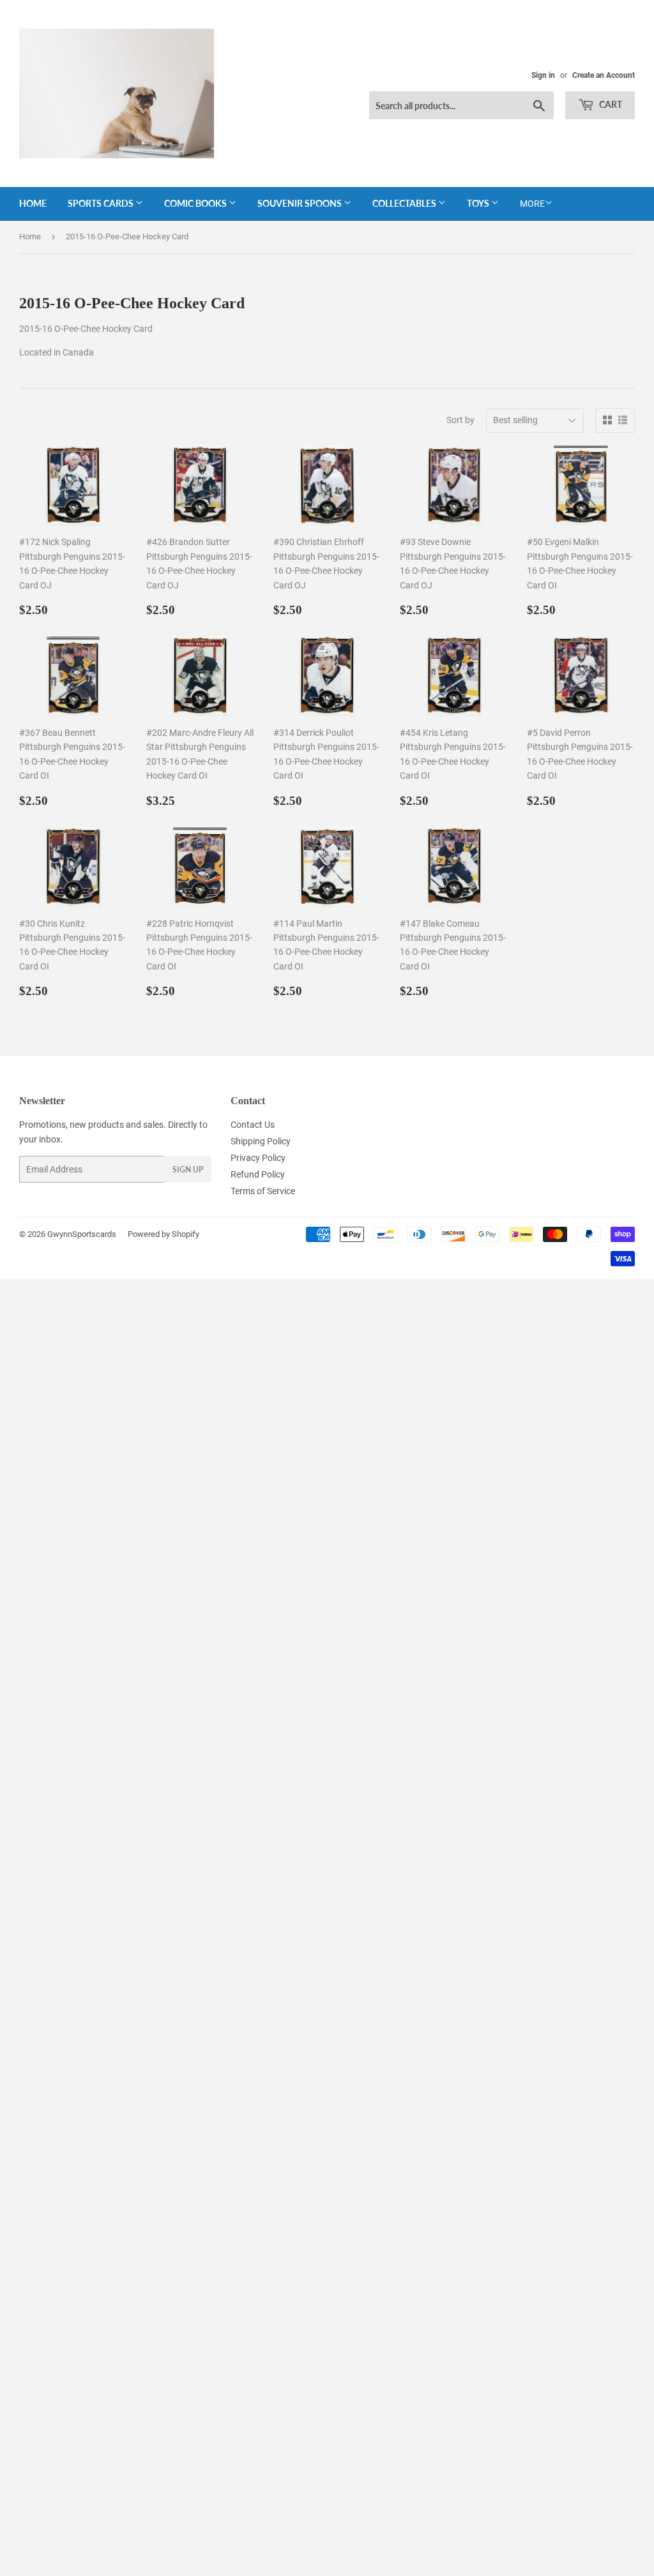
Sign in (543, 75)
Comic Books (196, 203)
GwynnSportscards (82, 1234)
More (532, 204)
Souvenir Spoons (300, 203)
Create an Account (604, 75)
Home (33, 203)
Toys (479, 203)
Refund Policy (258, 1174)
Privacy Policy (258, 1158)
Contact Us (253, 1125)
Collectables (405, 203)
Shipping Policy (261, 1141)
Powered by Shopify (163, 1234)
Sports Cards (102, 203)
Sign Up (188, 1170)
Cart (610, 104)
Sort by (460, 420)
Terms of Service (263, 1191)
